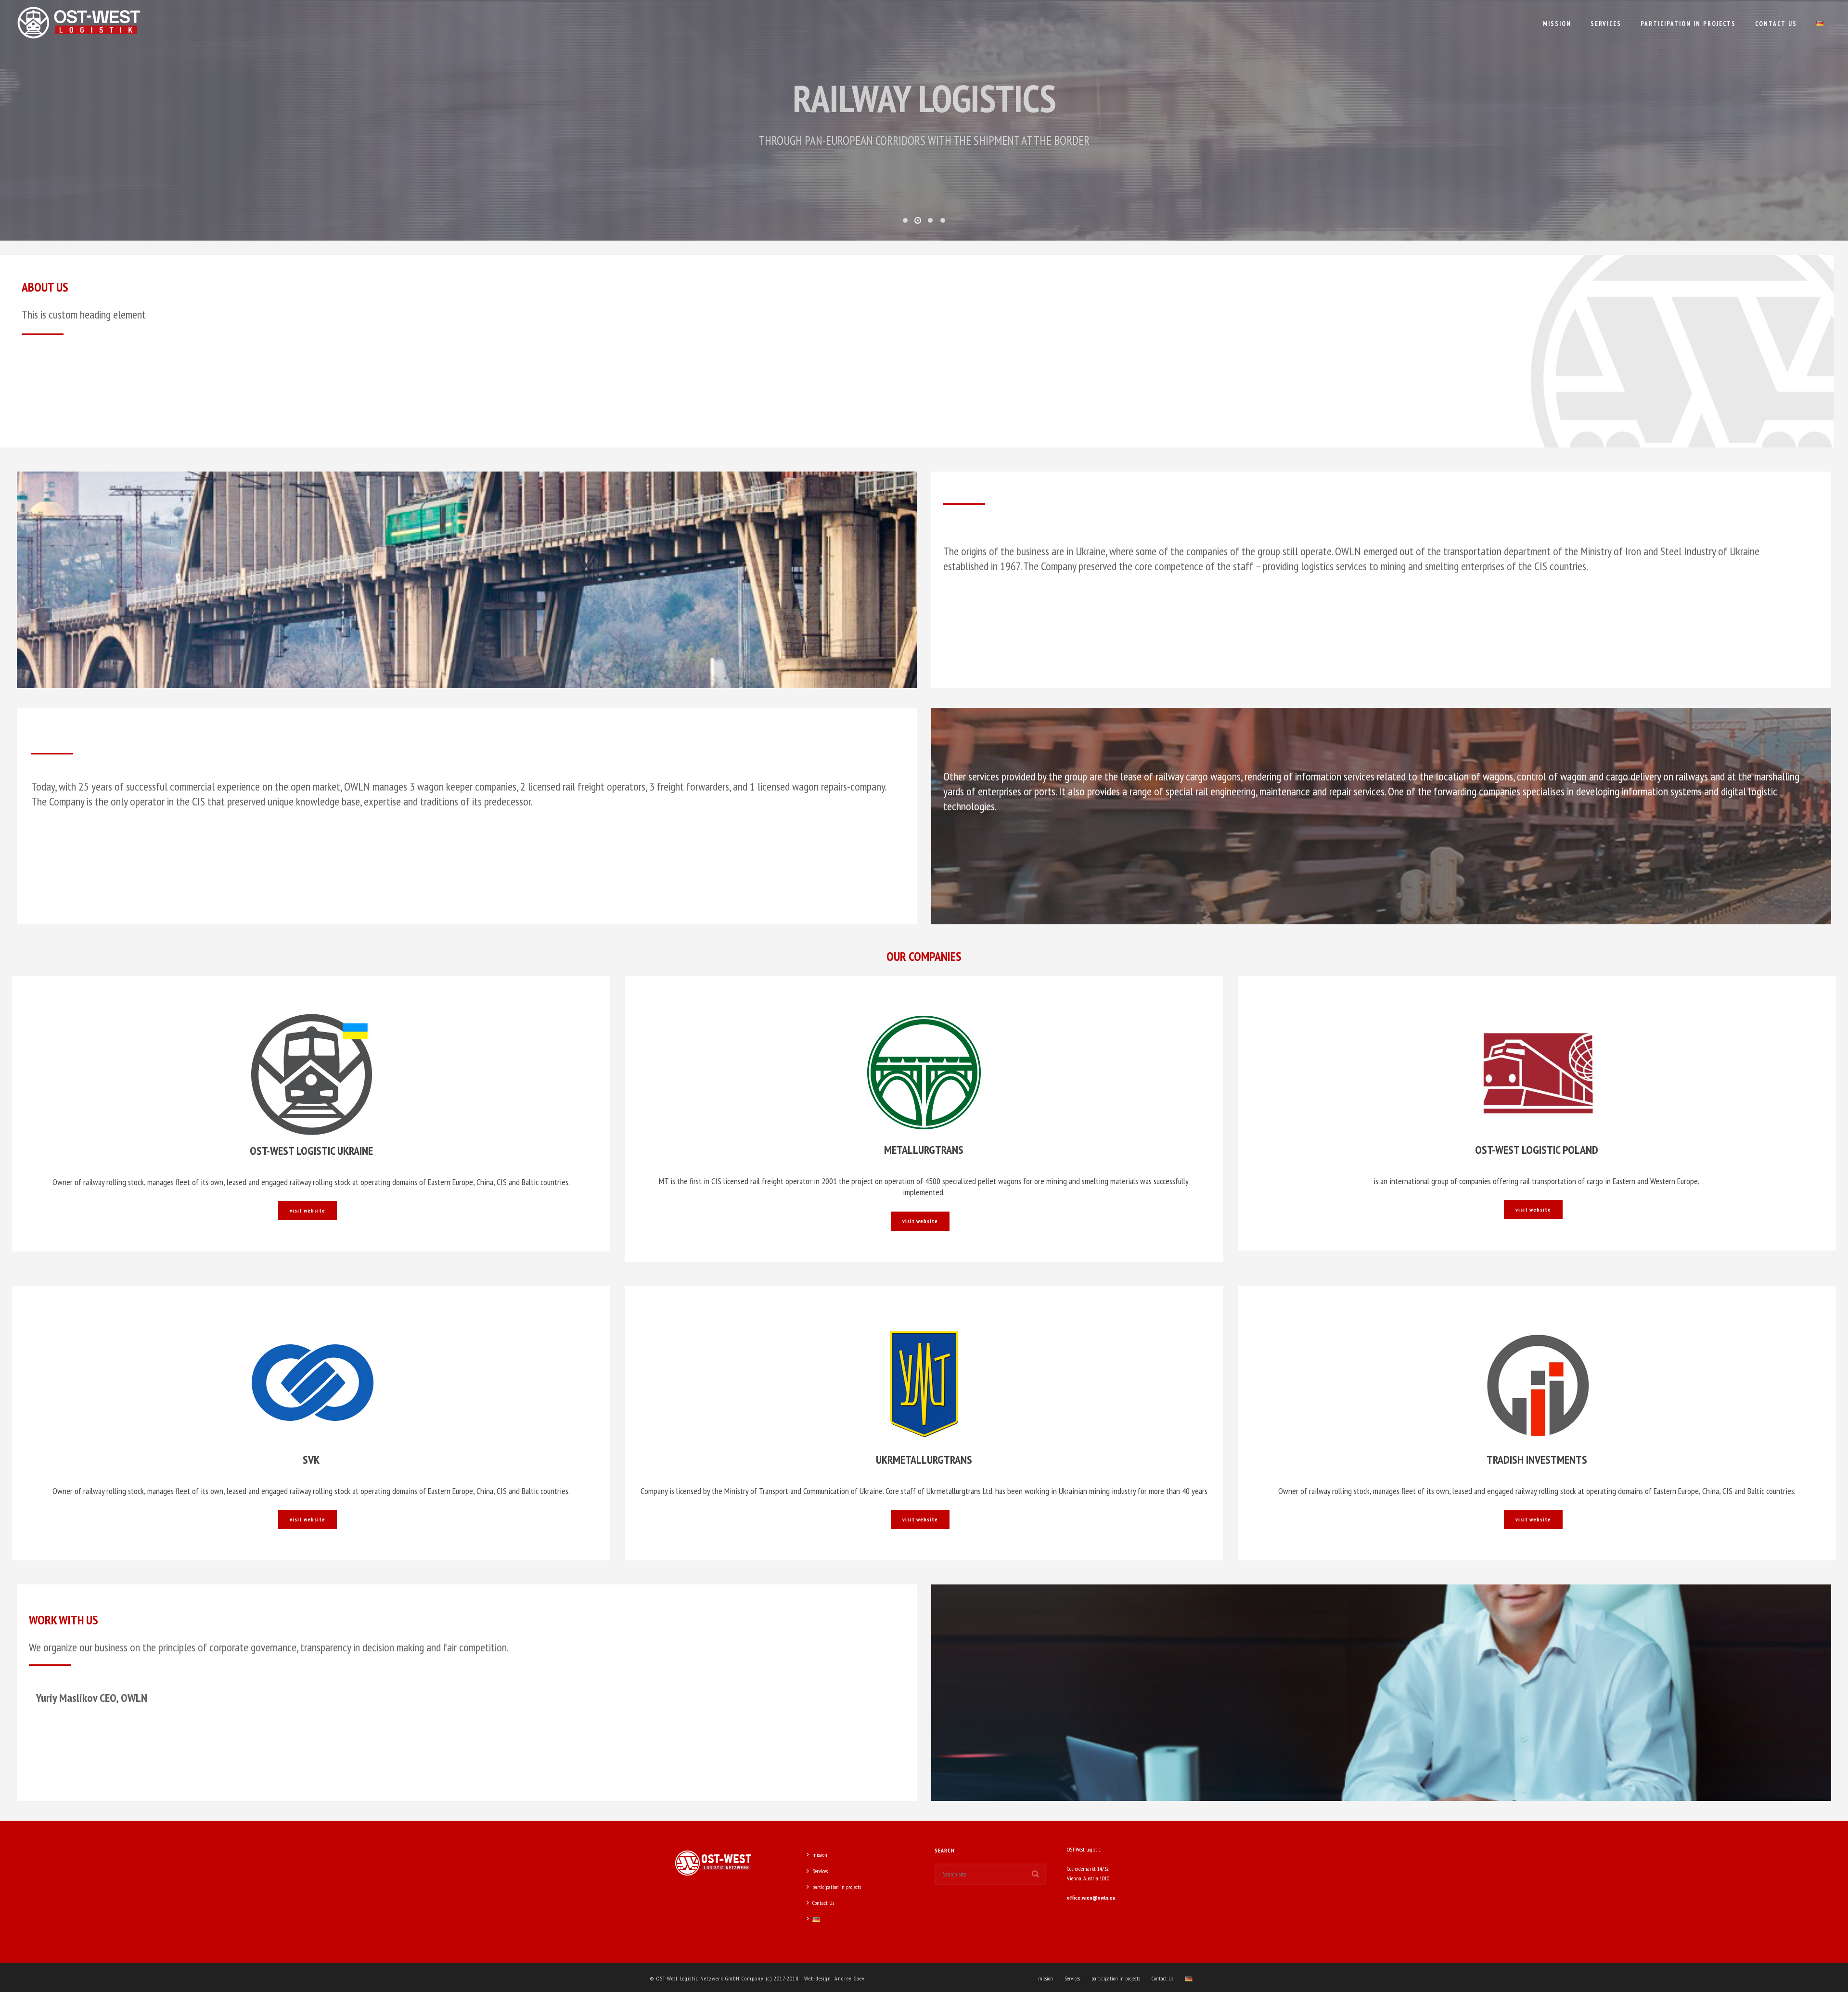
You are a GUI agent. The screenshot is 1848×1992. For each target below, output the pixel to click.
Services (1606, 24)
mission (1557, 24)
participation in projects (1688, 24)
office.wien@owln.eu (1091, 1897)
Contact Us (1776, 24)
